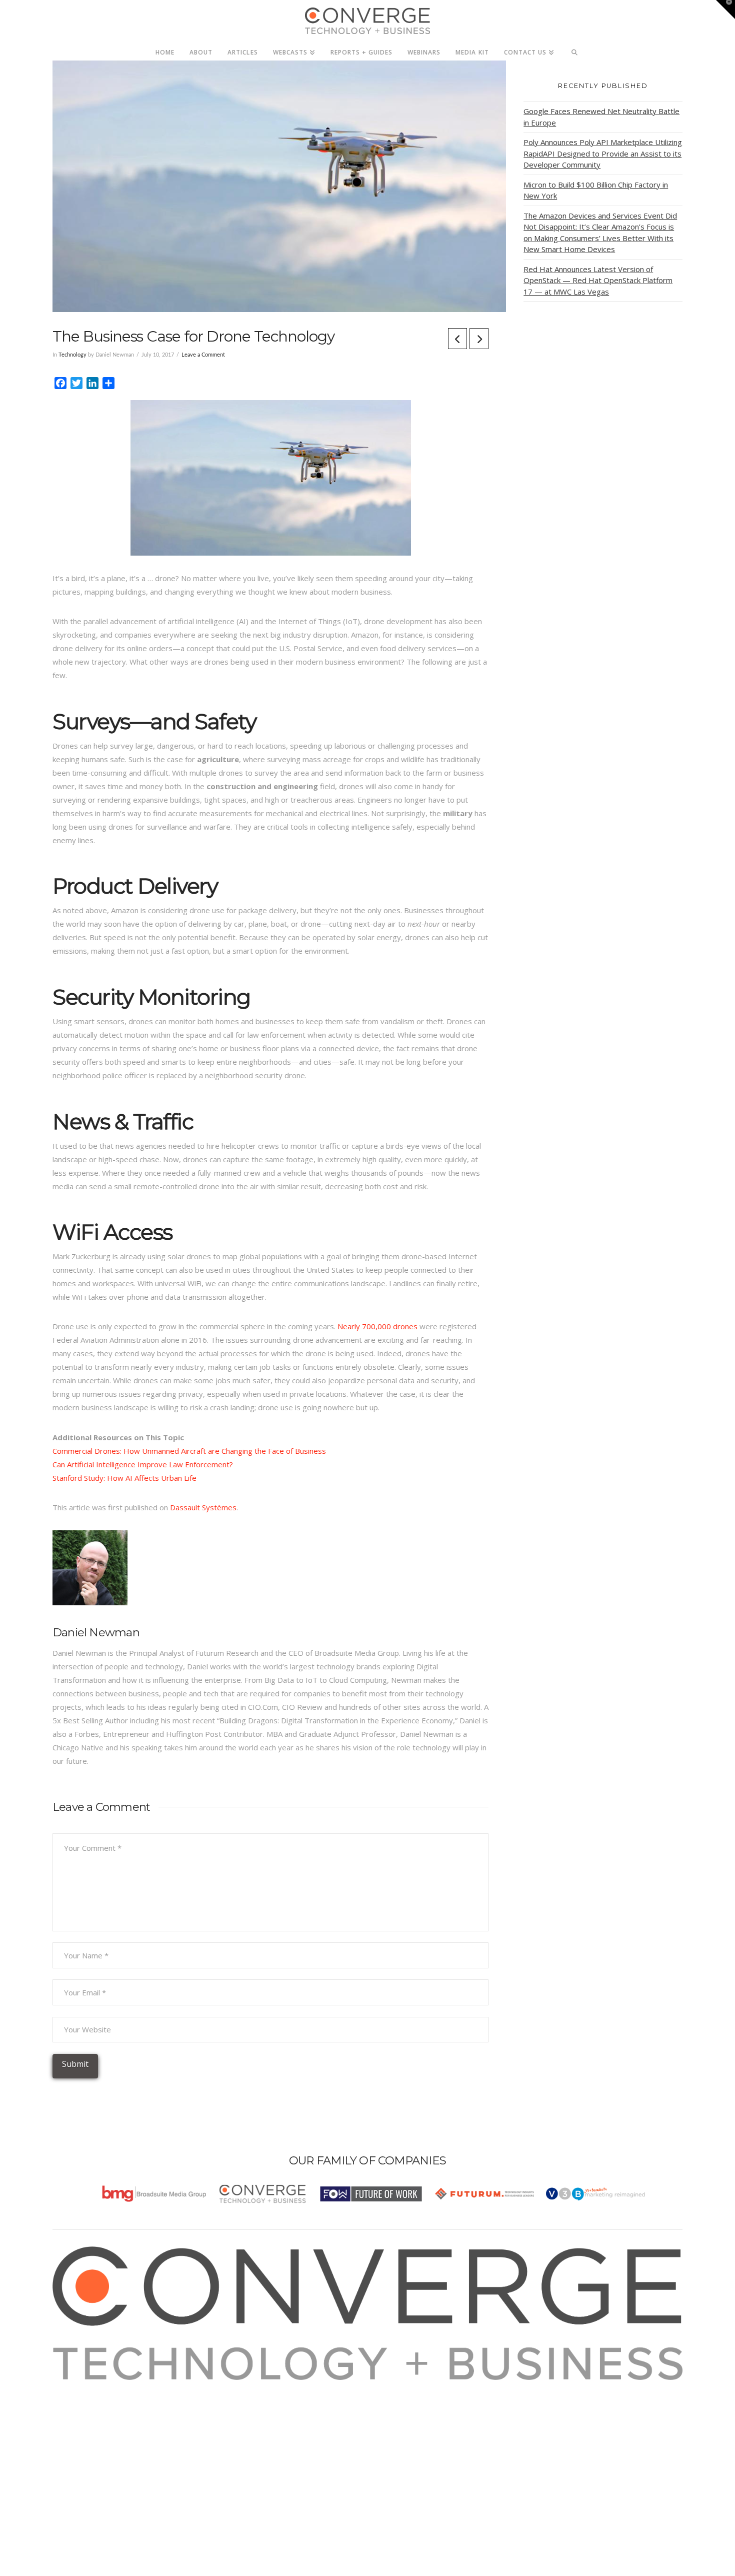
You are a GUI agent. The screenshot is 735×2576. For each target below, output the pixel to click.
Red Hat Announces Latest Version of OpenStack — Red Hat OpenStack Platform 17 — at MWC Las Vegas (598, 280)
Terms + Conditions (99, 2413)
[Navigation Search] (575, 50)
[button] (725, 10)
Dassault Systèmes (203, 1507)
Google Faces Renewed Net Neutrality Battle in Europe (601, 117)
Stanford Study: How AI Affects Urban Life (124, 1478)
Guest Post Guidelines (103, 2440)
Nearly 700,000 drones (377, 1326)
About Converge (93, 2386)
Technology (72, 355)
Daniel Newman (96, 1632)
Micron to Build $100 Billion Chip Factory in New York (596, 190)
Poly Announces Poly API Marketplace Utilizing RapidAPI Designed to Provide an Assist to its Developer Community (603, 153)
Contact (78, 2454)
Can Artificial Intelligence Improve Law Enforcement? (143, 1464)
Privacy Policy (88, 2427)
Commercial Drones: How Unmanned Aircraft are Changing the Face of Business (189, 1451)
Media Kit (81, 2400)
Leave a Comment (203, 355)
